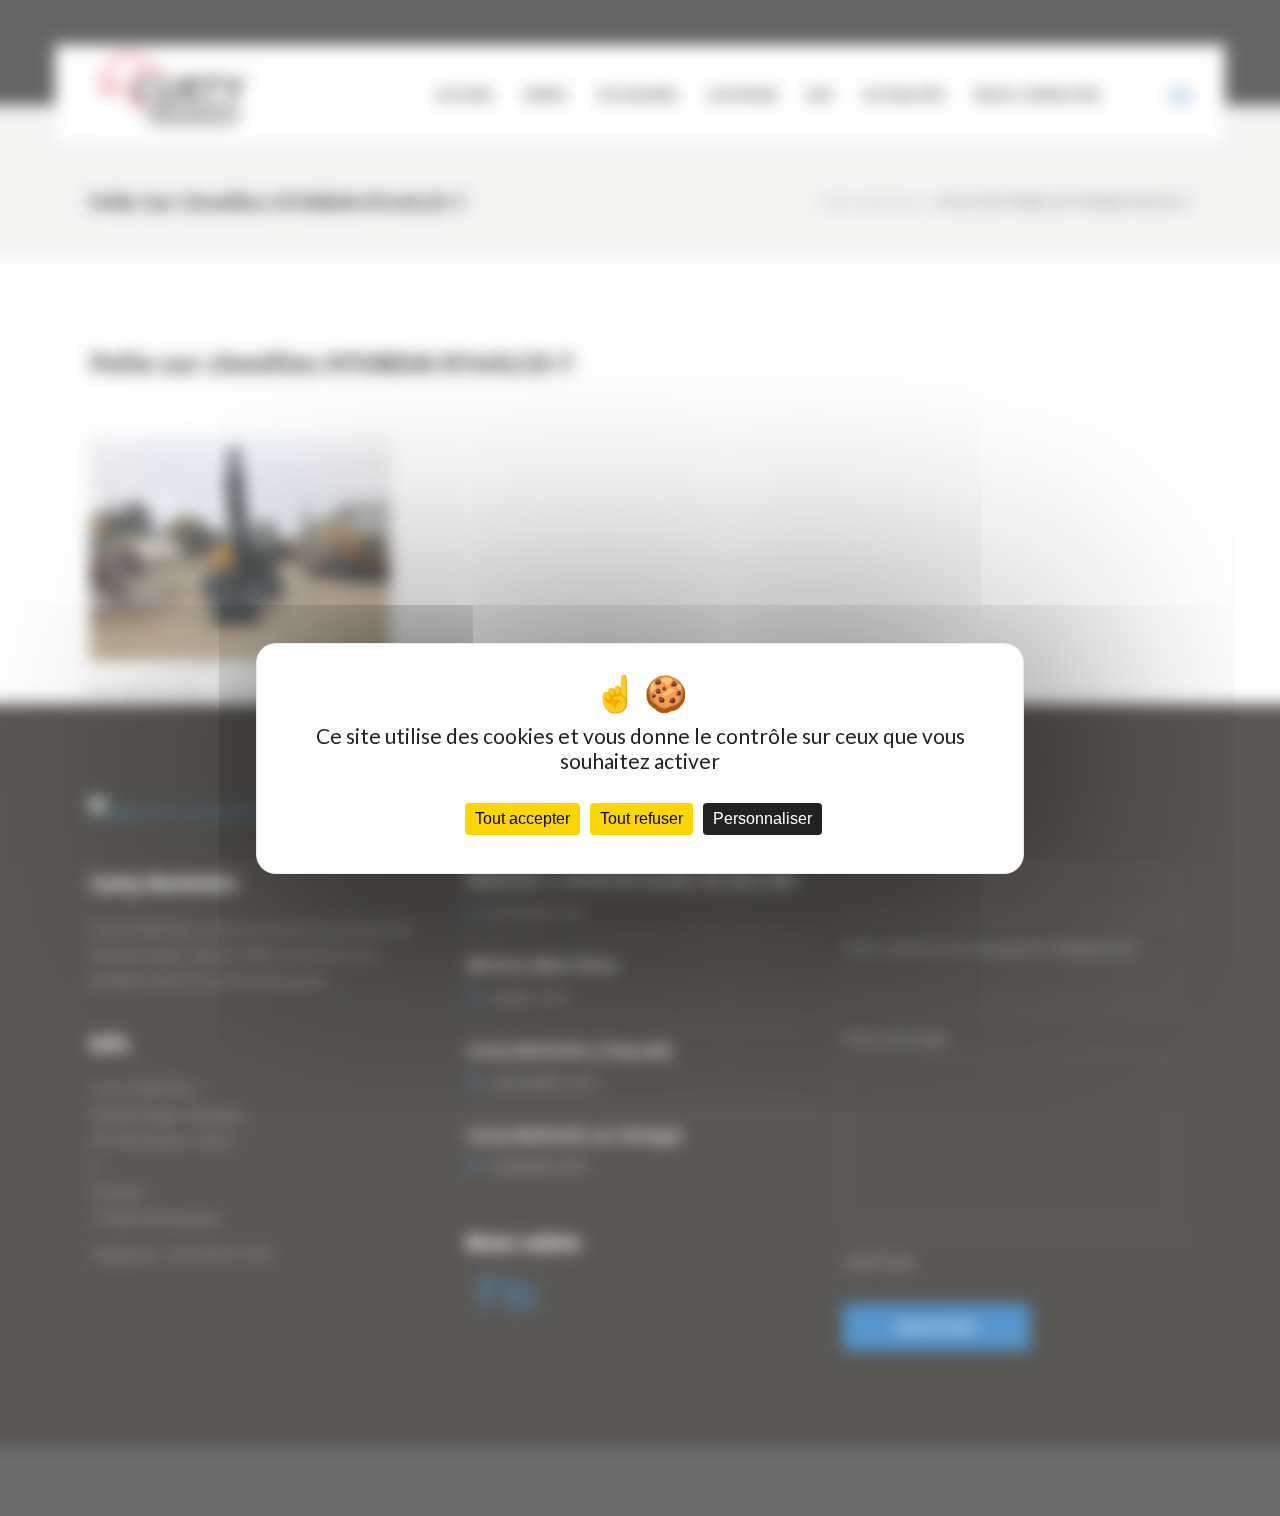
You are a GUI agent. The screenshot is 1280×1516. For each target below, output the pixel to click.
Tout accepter (522, 818)
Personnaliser (762, 818)
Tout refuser (641, 818)
